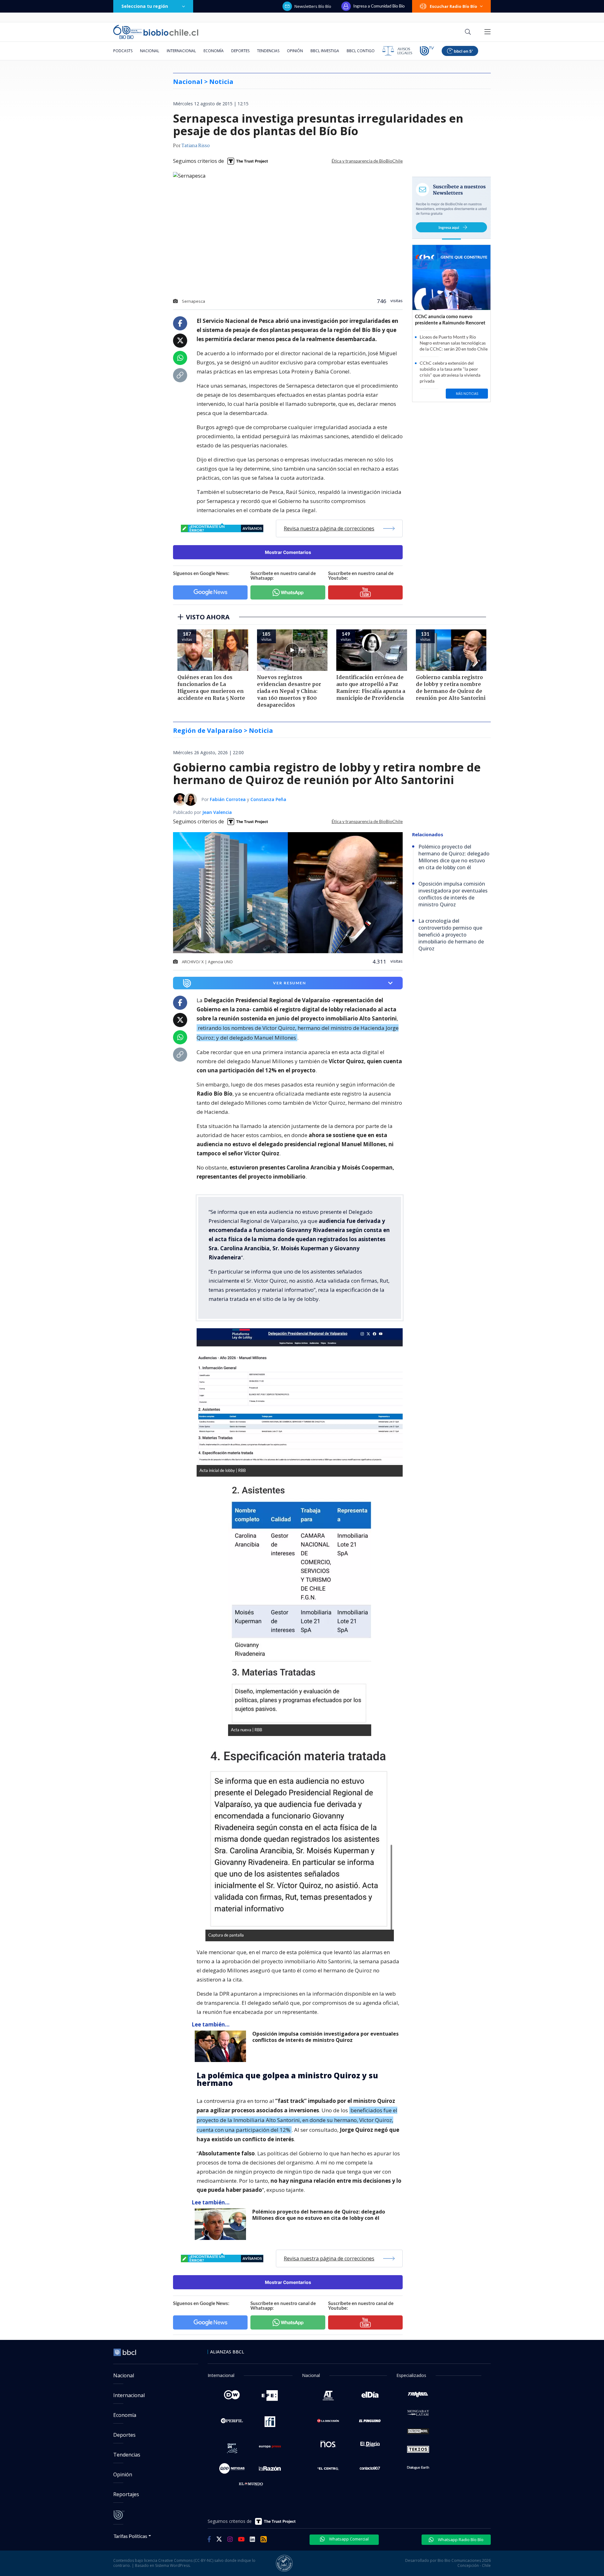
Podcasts (123, 51)
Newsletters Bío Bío (313, 6)
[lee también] (222, 2046)
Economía (214, 51)
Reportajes (126, 2494)
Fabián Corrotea (228, 799)
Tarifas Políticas (130, 2536)
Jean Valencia (217, 812)
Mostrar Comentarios (288, 552)
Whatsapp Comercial (348, 2539)
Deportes (240, 51)
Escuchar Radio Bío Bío (453, 6)
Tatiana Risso (196, 146)
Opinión (295, 51)
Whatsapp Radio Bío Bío (460, 2540)
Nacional (150, 51)
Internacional (181, 51)
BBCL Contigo (361, 51)
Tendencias (268, 51)
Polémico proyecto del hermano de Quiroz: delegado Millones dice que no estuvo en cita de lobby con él (319, 2215)
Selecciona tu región (145, 6)
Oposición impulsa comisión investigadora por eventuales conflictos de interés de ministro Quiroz (325, 2037)
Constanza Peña (268, 799)
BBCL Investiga (325, 51)
